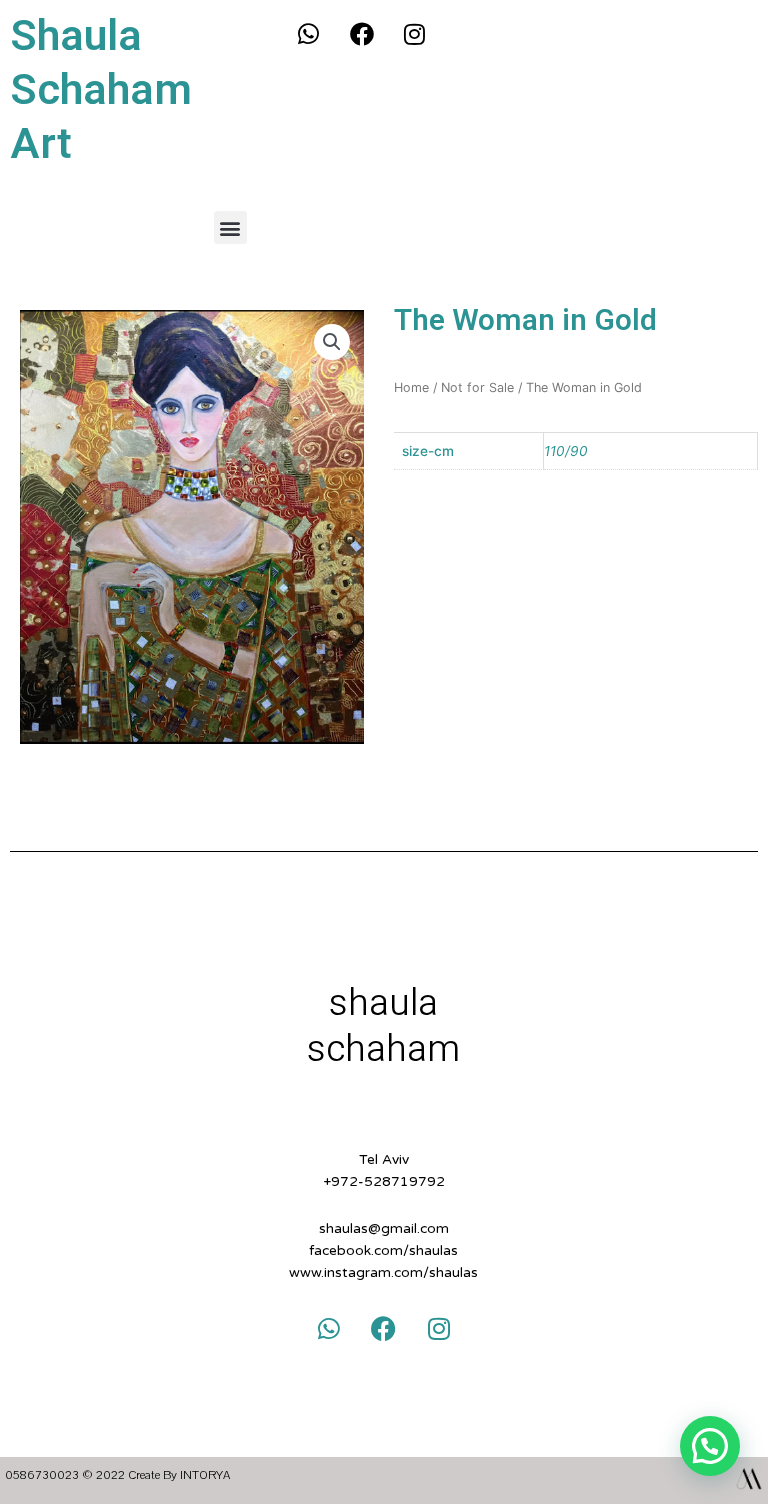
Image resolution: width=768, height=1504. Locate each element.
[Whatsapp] (309, 34)
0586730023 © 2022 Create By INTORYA (117, 1475)
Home (411, 387)
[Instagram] (415, 34)
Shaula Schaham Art (101, 90)
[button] (230, 227)
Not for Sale (477, 387)
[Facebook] (362, 34)
